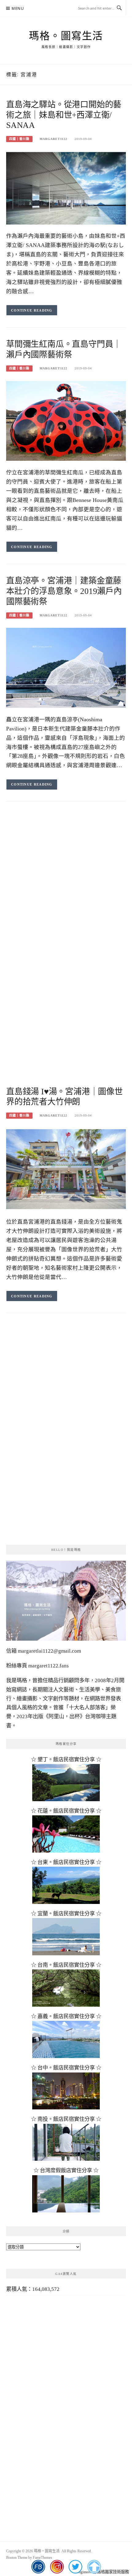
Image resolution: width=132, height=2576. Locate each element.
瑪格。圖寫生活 (66, 36)
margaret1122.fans (48, 1666)
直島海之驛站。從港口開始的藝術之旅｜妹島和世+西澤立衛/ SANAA (64, 115)
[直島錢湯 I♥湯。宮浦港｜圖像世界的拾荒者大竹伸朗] (66, 1169)
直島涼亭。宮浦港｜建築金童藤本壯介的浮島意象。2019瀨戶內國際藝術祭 (64, 591)
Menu (18, 8)
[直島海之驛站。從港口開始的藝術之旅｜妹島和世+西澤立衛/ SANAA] (66, 187)
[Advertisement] (66, 882)
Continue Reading (32, 310)
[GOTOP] (94, 2567)
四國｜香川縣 (19, 139)
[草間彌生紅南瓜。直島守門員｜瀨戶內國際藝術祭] (66, 420)
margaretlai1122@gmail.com (49, 1651)
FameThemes (43, 2558)
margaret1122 (53, 139)
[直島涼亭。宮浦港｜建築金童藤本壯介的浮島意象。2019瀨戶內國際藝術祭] (66, 667)
